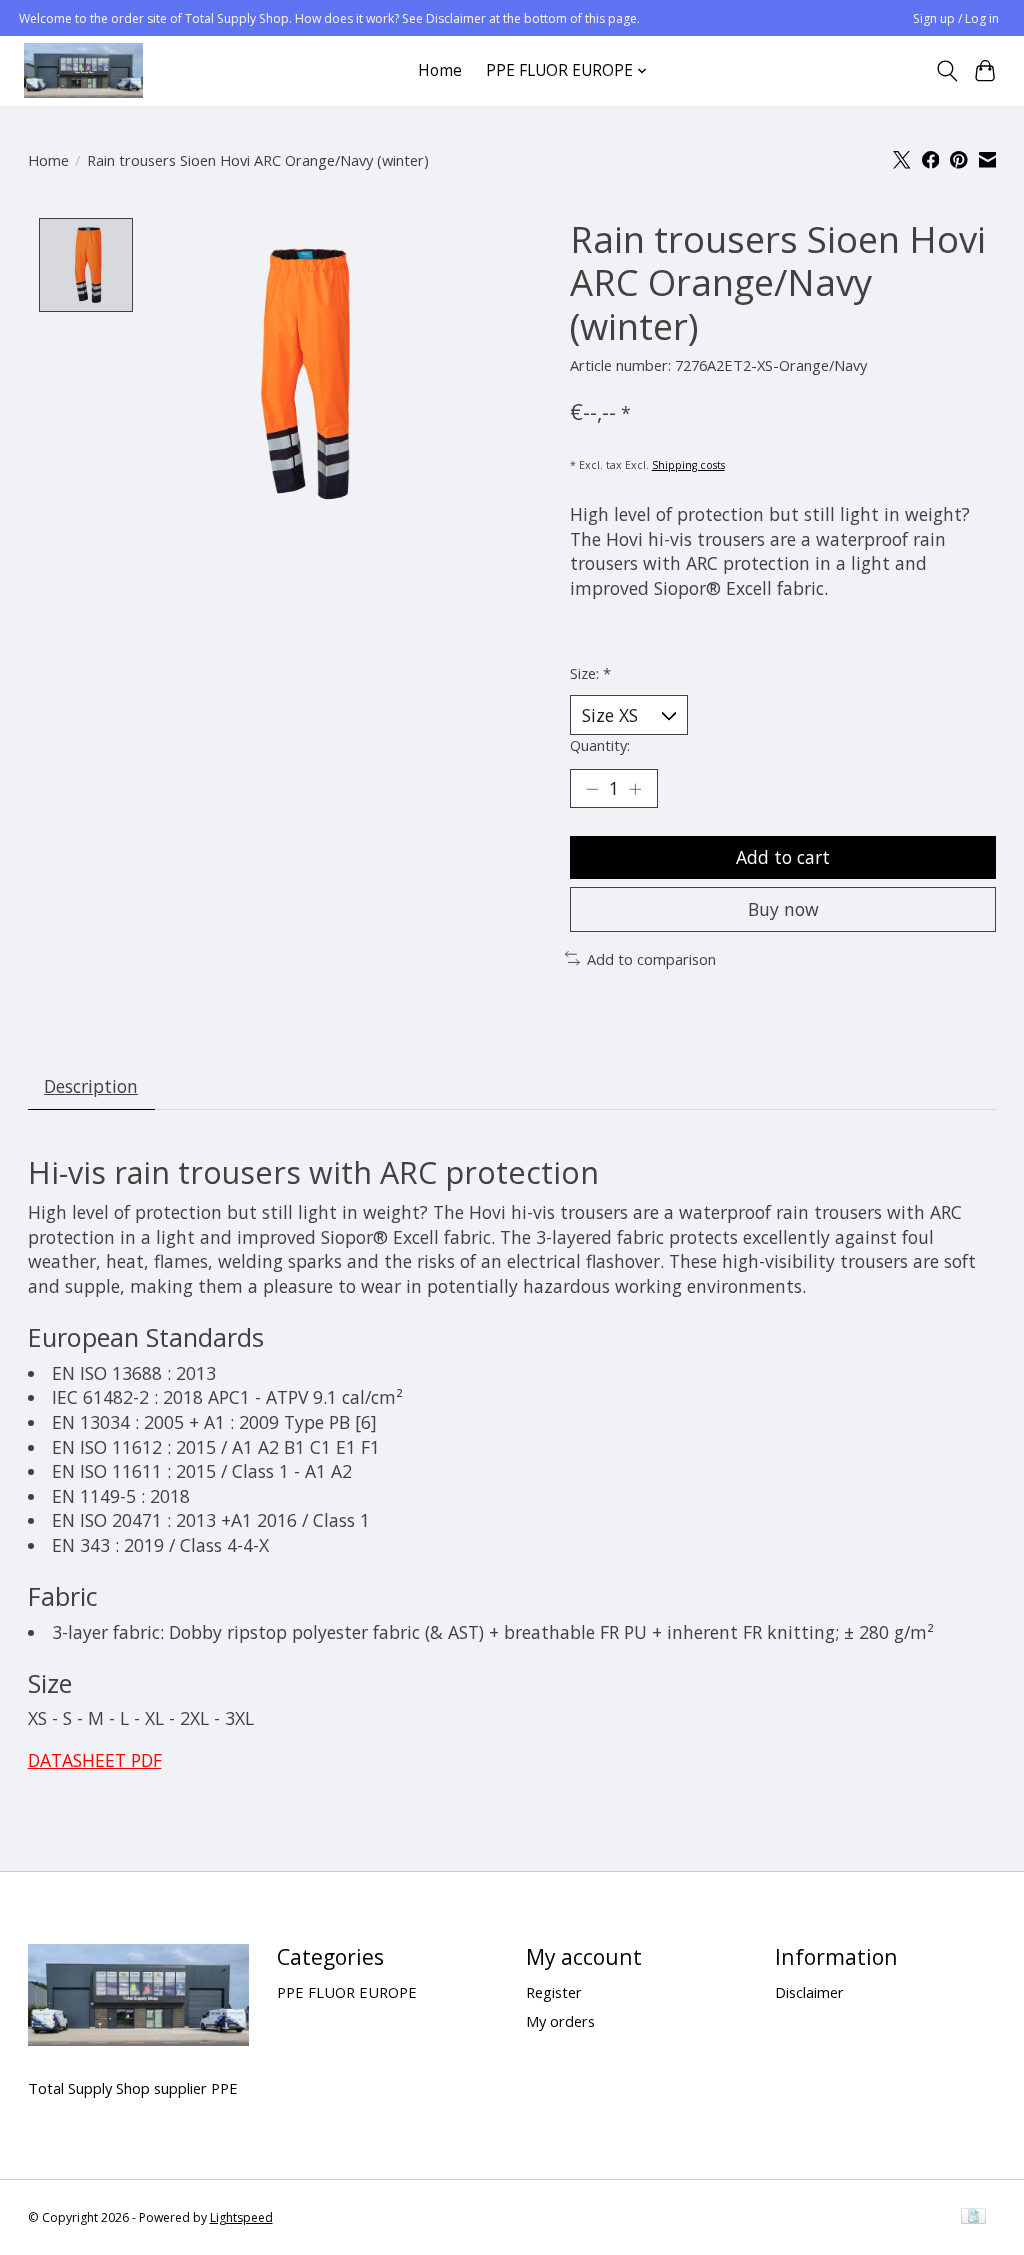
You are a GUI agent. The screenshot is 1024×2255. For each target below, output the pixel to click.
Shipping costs (688, 465)
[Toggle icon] (946, 71)
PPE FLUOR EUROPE (347, 1992)
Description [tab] (91, 1086)
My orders (560, 2021)
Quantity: (600, 745)
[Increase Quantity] (635, 788)
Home (440, 70)
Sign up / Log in (956, 18)
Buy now (783, 909)
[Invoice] (973, 2218)
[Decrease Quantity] (592, 788)
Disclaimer (809, 1992)
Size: (590, 673)
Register (554, 1992)
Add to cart (783, 857)
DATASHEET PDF (95, 1760)
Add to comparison (651, 959)
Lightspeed (241, 2217)
